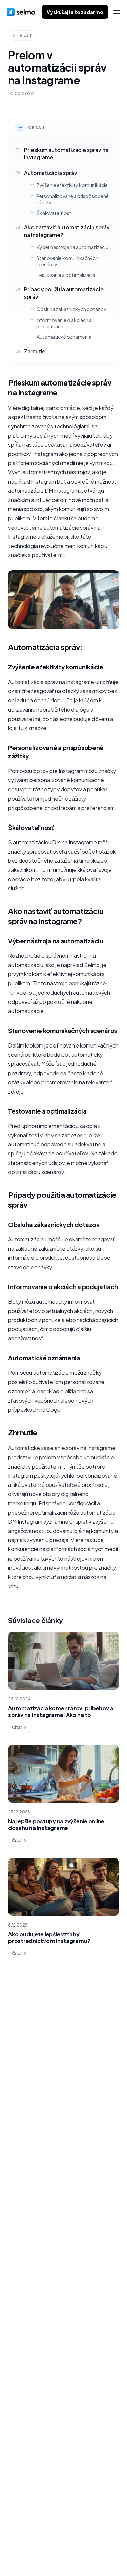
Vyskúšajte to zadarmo (75, 12)
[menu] (117, 12)
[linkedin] (23, 2553)
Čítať (17, 1727)
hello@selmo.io (27, 2522)
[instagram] (37, 2553)
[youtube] (51, 2553)
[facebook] (10, 2553)
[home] (21, 12)
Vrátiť (26, 35)
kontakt (26, 2061)
